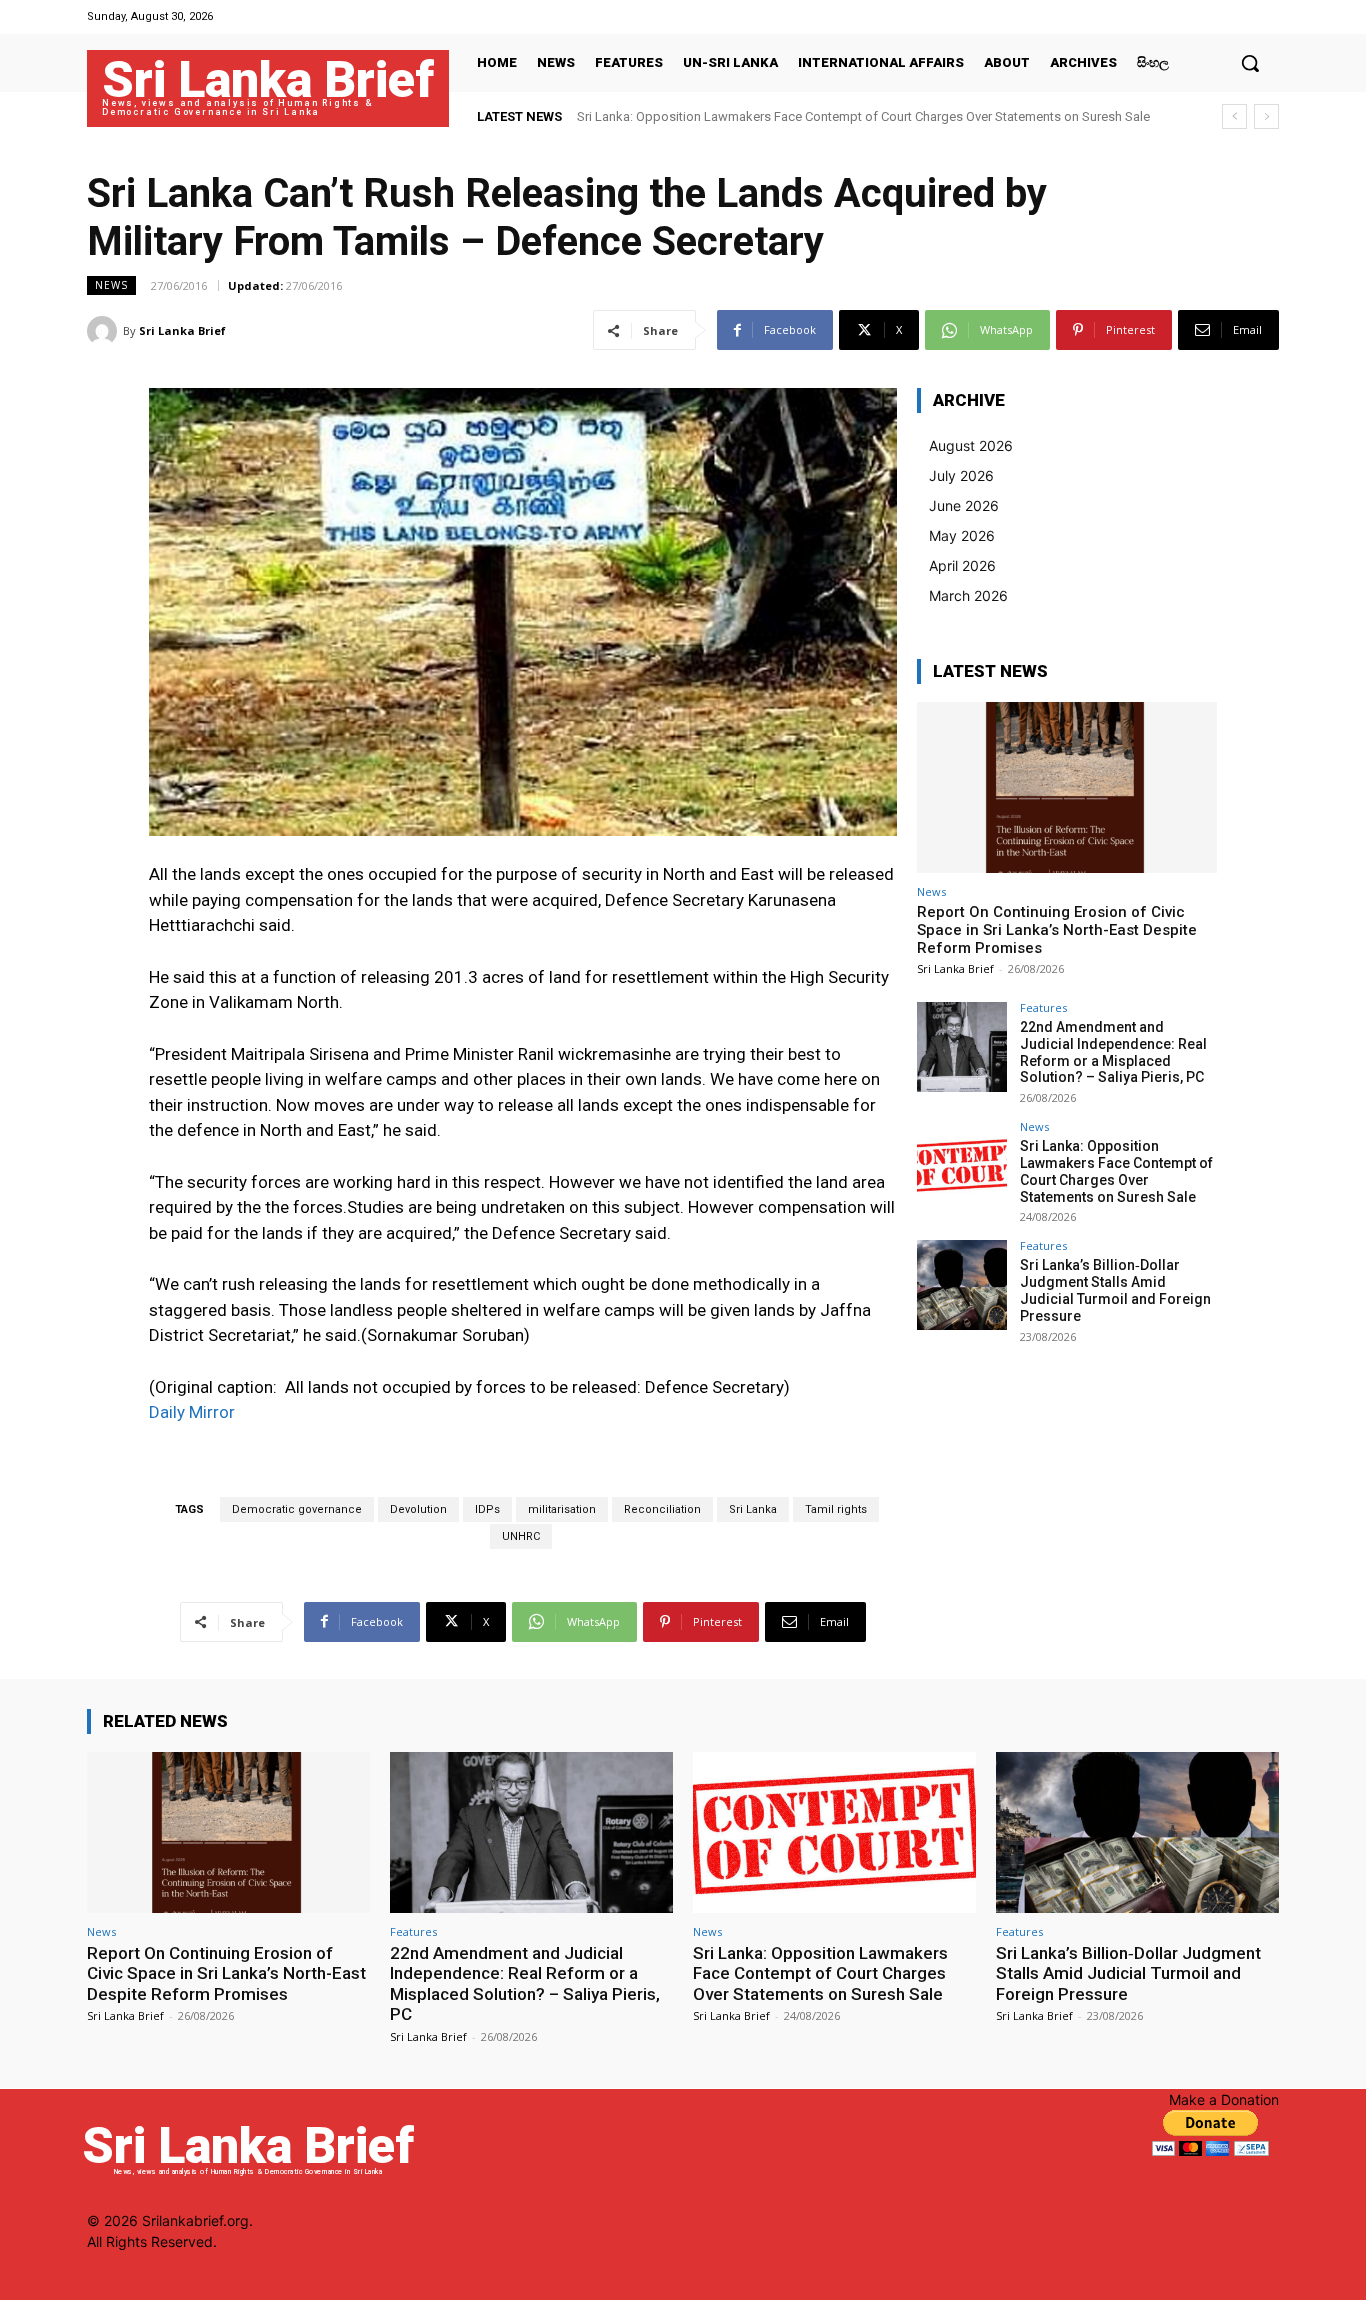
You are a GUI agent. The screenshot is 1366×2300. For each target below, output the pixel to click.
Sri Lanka (753, 1509)
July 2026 (961, 475)
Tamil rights (836, 1509)
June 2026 (964, 505)
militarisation (562, 1509)
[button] (1250, 63)
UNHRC (521, 1536)
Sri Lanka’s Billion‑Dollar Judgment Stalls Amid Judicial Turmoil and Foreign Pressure (1115, 1290)
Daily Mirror (192, 1412)
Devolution (418, 1509)
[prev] (1234, 116)
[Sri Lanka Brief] (105, 331)
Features (1043, 1007)
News (111, 285)
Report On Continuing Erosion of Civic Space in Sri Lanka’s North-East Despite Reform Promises (1057, 930)
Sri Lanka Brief (182, 330)
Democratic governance (297, 1509)
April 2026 (962, 565)
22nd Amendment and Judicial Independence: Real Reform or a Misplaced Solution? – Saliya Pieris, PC (1113, 1052)
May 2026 (962, 535)
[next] (1266, 116)
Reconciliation (662, 1509)
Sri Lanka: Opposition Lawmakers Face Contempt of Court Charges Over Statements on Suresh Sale (863, 116)
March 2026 (968, 595)
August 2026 (971, 445)
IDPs (487, 1509)
